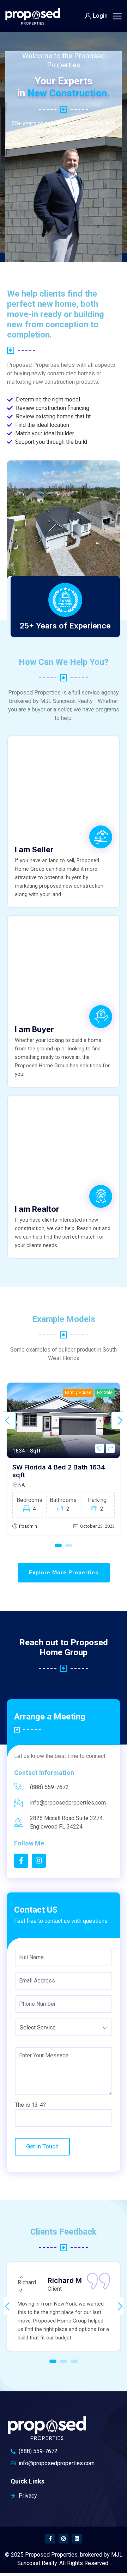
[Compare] (110, 1448)
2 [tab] (69, 1545)
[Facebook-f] (50, 2539)
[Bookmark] (100, 1448)
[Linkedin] (77, 2539)
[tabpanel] (64, 1459)
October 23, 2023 (97, 1526)
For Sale (105, 1393)
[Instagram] (64, 2539)
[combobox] (64, 2027)
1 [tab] (58, 1545)
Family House (78, 1393)
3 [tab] (74, 2361)
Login (100, 16)
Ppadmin (28, 1526)
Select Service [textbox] (38, 2028)
